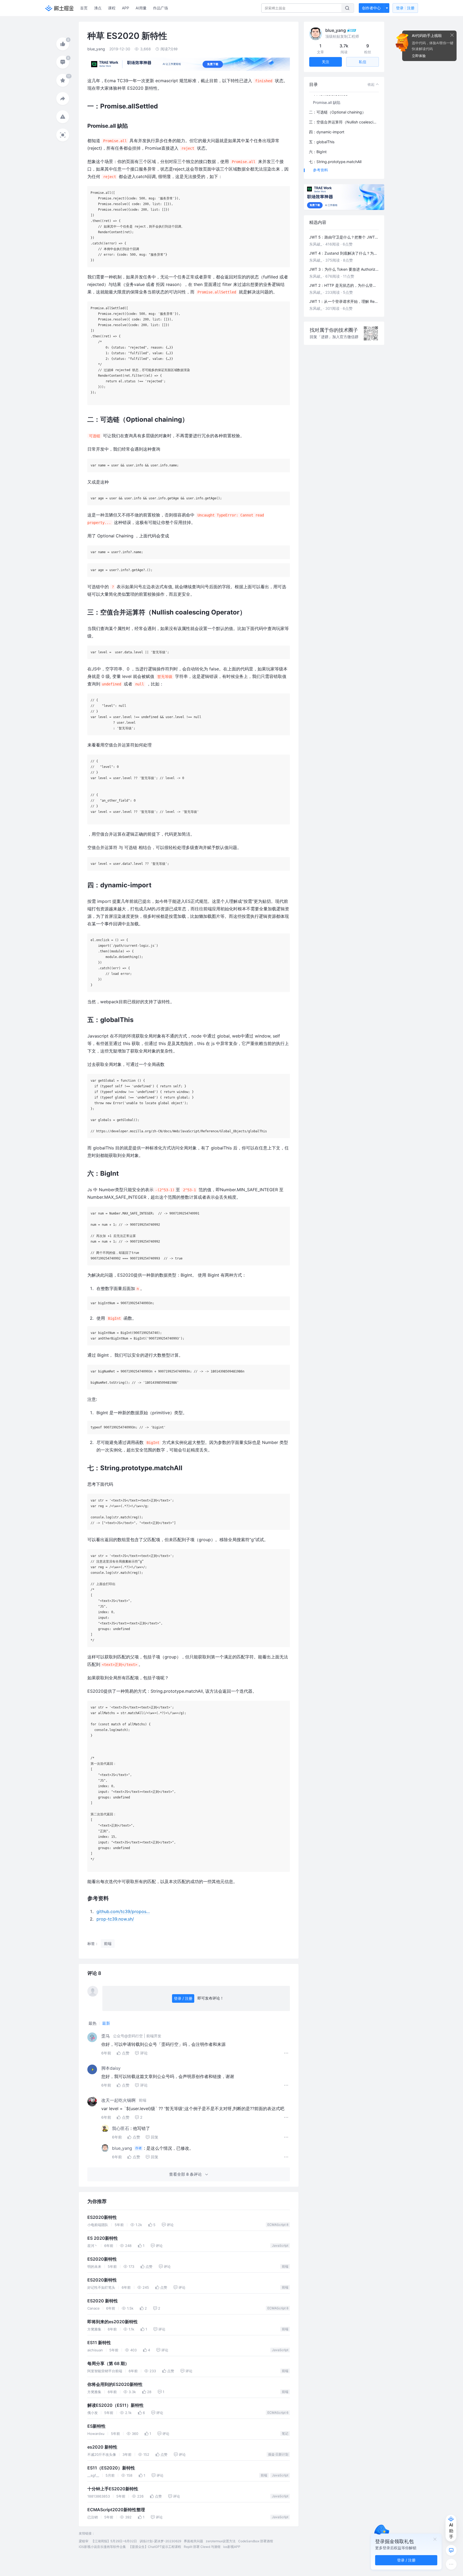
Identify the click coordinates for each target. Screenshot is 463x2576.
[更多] (451, 2564)
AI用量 (141, 8)
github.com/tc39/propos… (123, 1911)
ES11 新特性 (99, 2343)
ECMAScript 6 (278, 2413)
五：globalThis (322, 142)
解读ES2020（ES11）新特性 (115, 2405)
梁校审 (84, 2541)
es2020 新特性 (102, 2447)
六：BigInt (318, 152)
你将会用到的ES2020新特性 (115, 2384)
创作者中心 (371, 8)
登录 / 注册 (183, 1998)
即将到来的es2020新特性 (113, 2322)
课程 (112, 8)
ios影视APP (232, 2547)
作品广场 (160, 8)
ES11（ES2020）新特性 (111, 2468)
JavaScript (280, 2245)
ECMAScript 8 (278, 2225)
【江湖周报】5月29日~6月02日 (114, 2541)
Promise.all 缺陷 (327, 102)
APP (126, 8)
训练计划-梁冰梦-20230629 (160, 2541)
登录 (405, 8)
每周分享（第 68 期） (108, 2364)
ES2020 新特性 (103, 2301)
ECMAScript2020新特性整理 (116, 2510)
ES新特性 (96, 2426)
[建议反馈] (451, 2550)
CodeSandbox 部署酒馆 (256, 2541)
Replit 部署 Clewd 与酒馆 (202, 2547)
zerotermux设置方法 (221, 2541)
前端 (285, 2266)
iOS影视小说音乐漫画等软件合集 (102, 2547)
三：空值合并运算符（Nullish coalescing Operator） (344, 122)
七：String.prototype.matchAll (335, 162)
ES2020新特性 (102, 2217)
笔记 (285, 2433)
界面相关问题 (193, 2541)
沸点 (98, 8)
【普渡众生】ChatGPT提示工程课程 (155, 2547)
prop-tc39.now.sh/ (115, 1919)
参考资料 (320, 170)
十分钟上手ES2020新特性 (113, 2489)
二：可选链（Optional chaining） (337, 112)
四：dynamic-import (327, 132)
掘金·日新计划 (278, 2454)
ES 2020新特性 (103, 2238)
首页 (84, 8)
